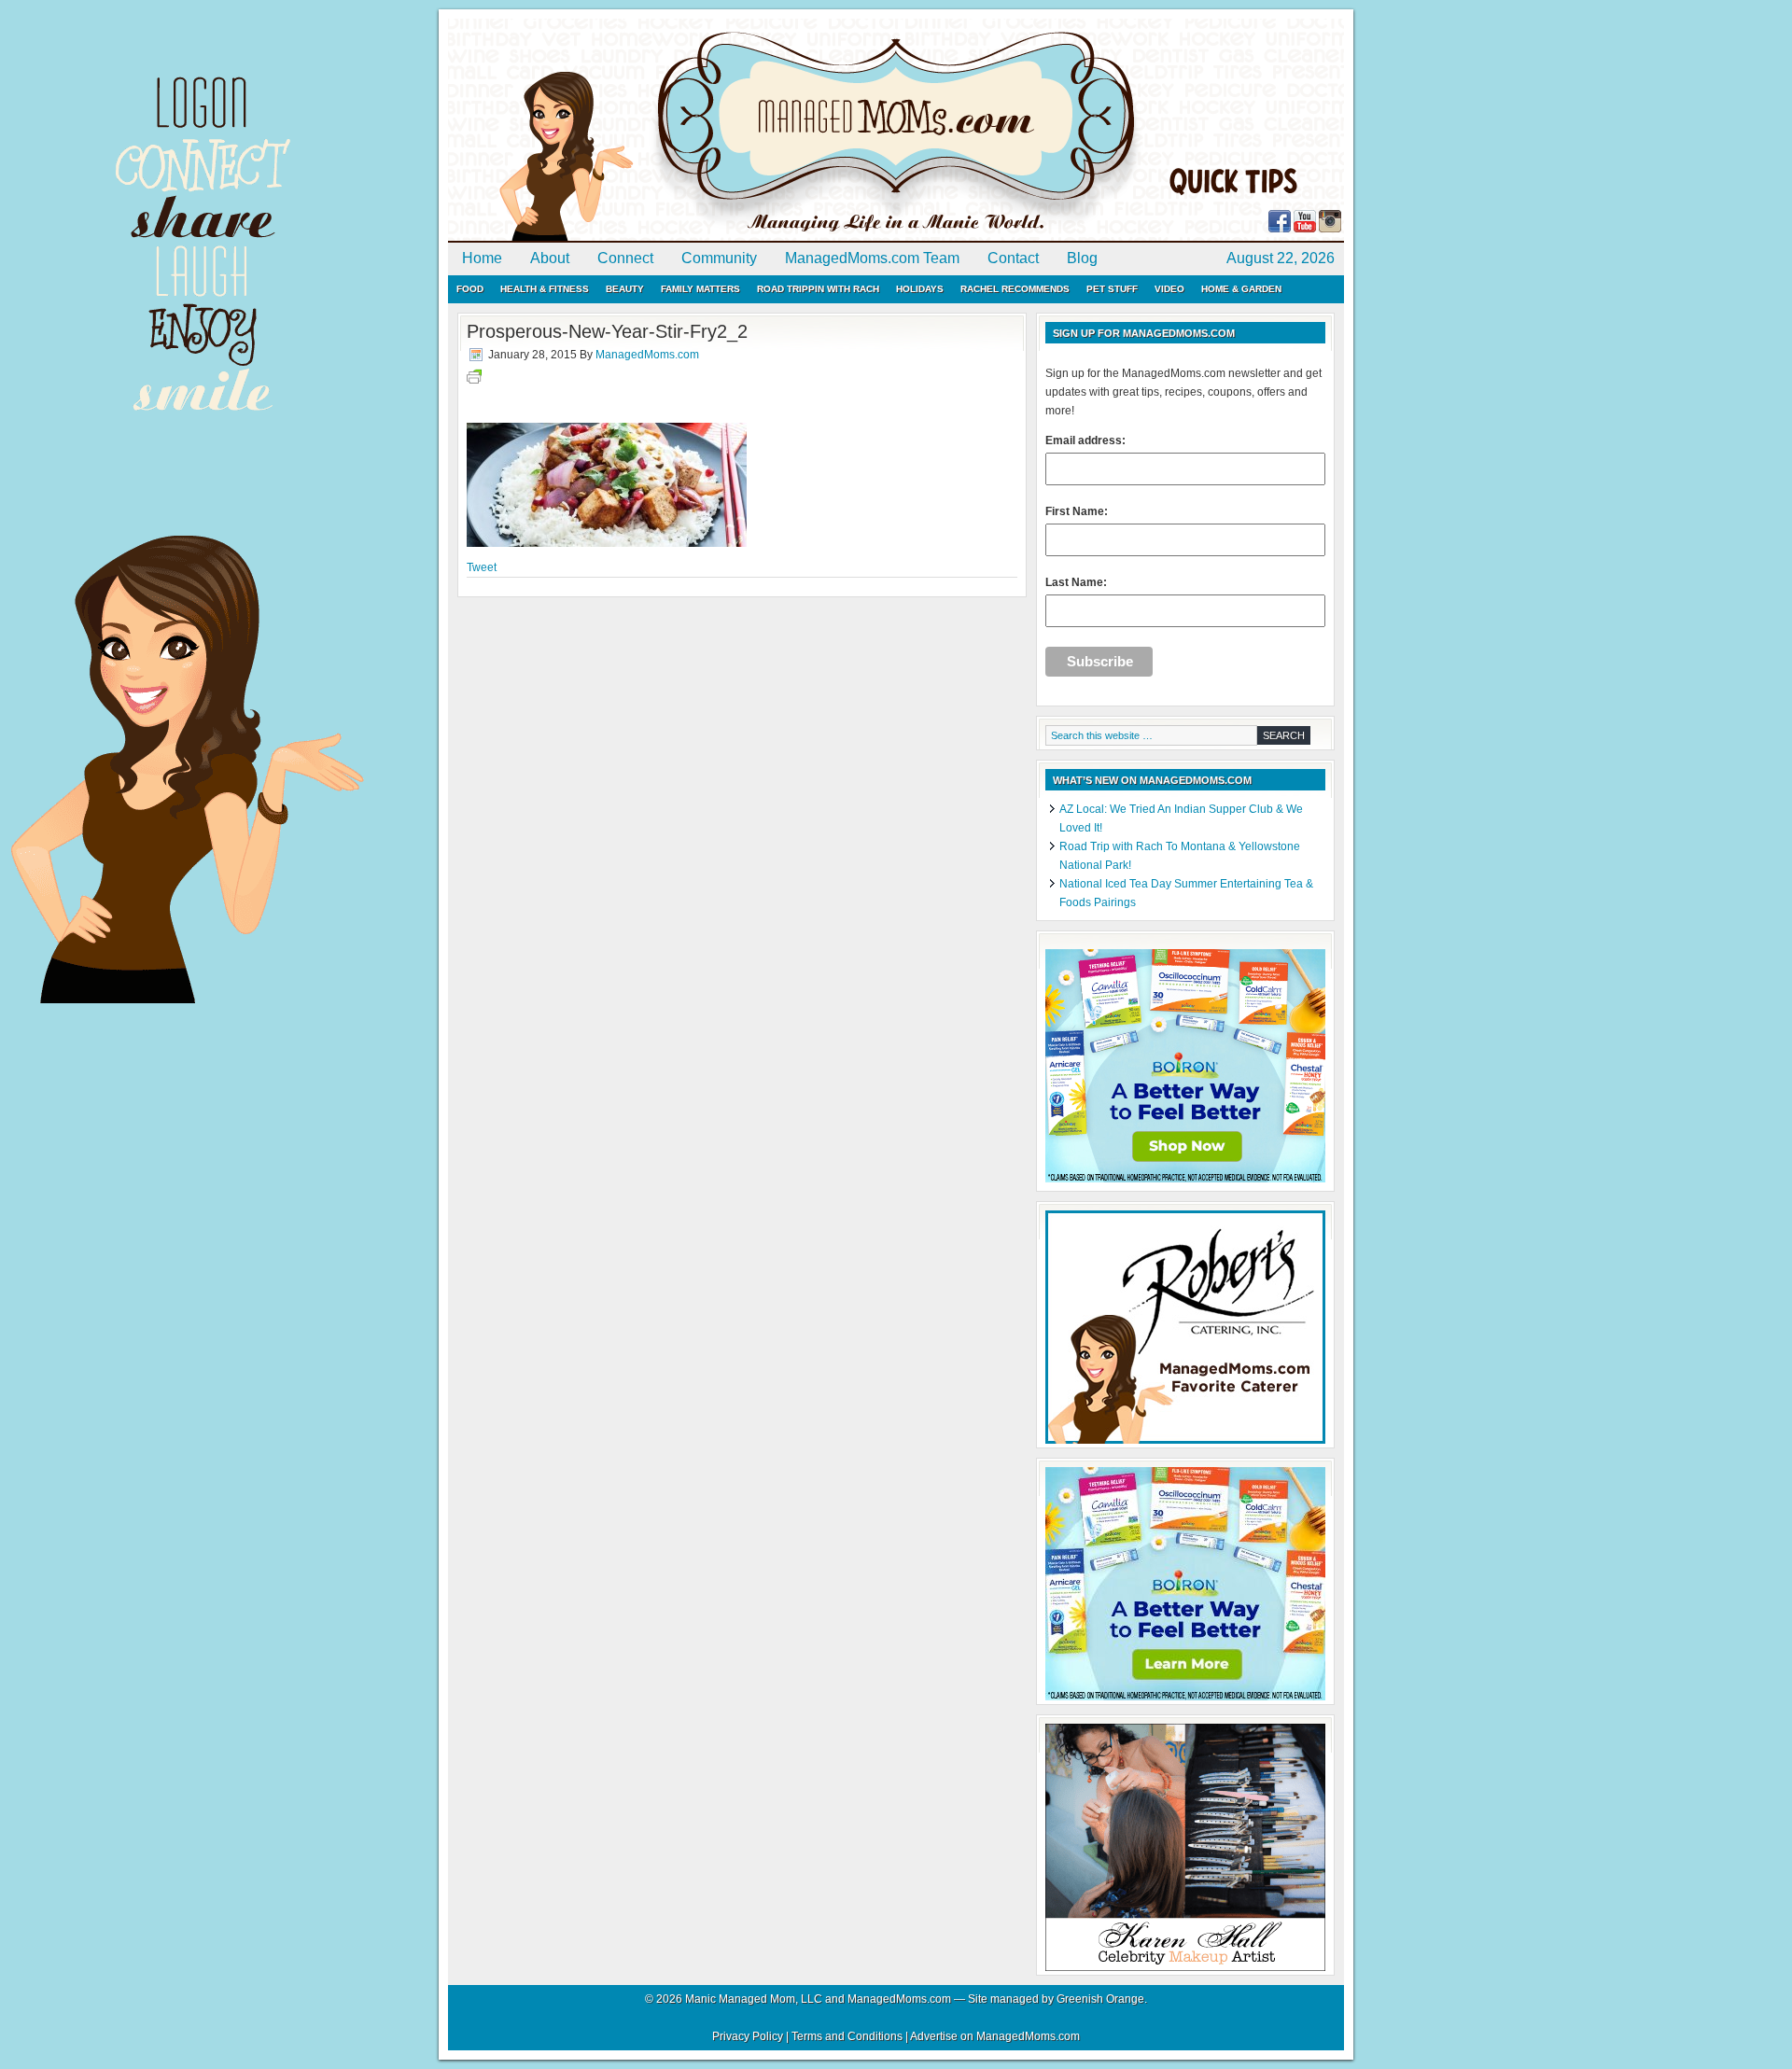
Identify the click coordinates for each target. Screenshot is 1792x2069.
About (550, 258)
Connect (625, 258)
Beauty (625, 289)
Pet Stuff (1112, 289)
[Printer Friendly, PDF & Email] (474, 380)
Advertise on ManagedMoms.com (995, 2036)
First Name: (1077, 511)
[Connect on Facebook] (1280, 229)
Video (1169, 289)
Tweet (482, 567)
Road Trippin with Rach (818, 289)
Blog (1082, 258)
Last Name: (1076, 582)
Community (719, 258)
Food (470, 289)
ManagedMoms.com (663, 131)
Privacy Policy (748, 2036)
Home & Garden (1241, 289)
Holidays (920, 289)
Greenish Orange (1100, 1999)
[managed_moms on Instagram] (1330, 229)
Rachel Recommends (1015, 289)
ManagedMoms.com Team (872, 258)
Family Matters (700, 289)
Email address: (1085, 440)
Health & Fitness (545, 289)
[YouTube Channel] (1305, 229)
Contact (1013, 258)
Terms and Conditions (847, 2036)
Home (482, 258)
